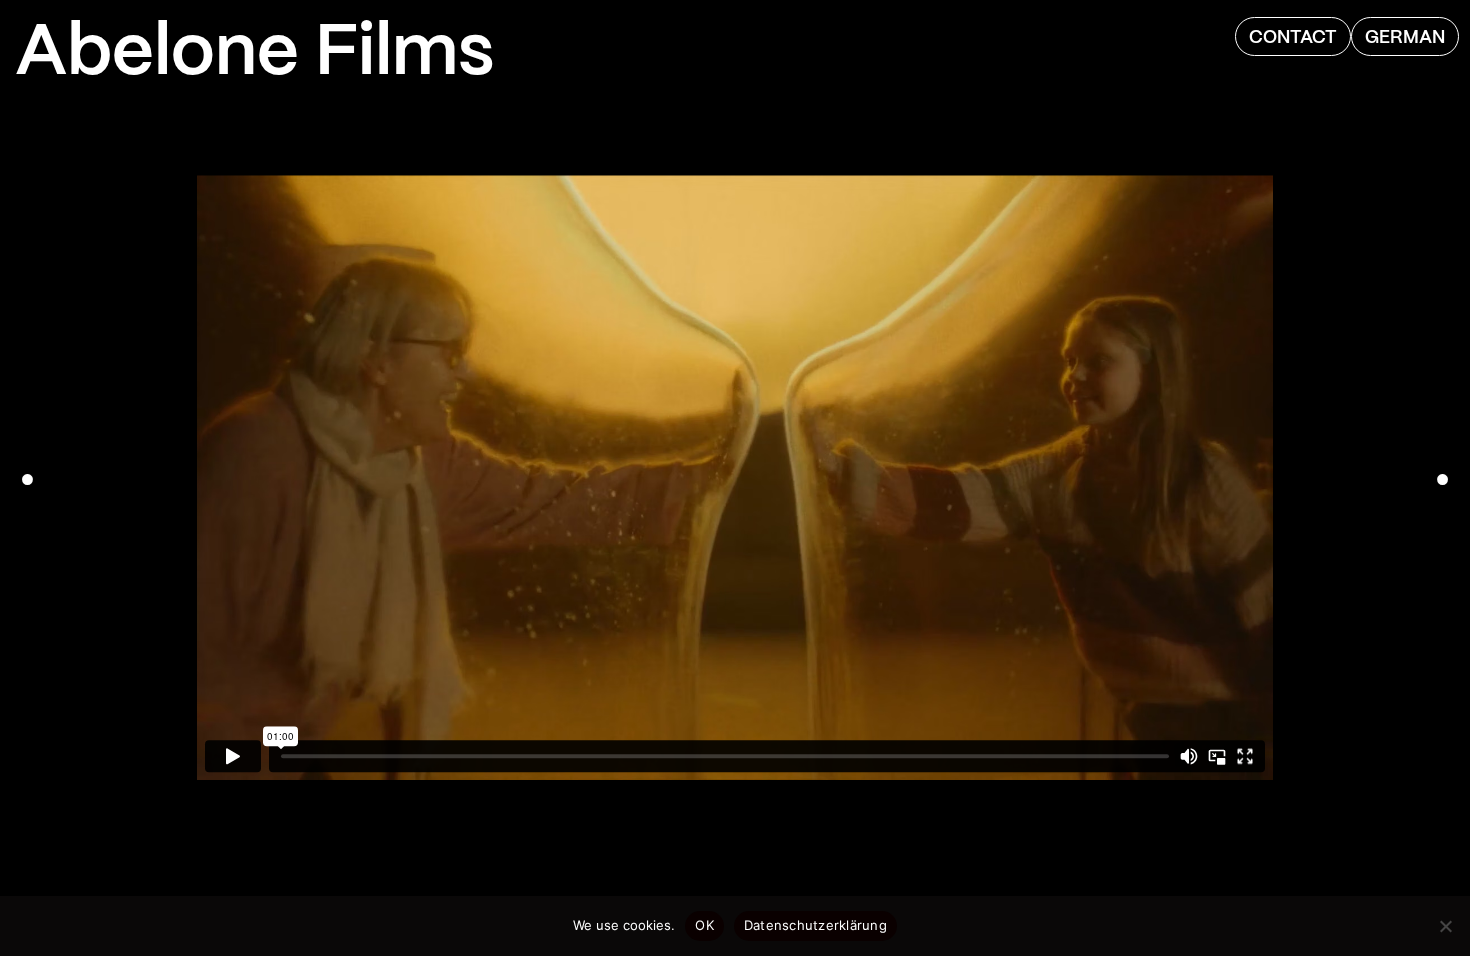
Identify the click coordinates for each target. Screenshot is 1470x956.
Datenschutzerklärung (815, 925)
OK (704, 925)
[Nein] (1445, 926)
